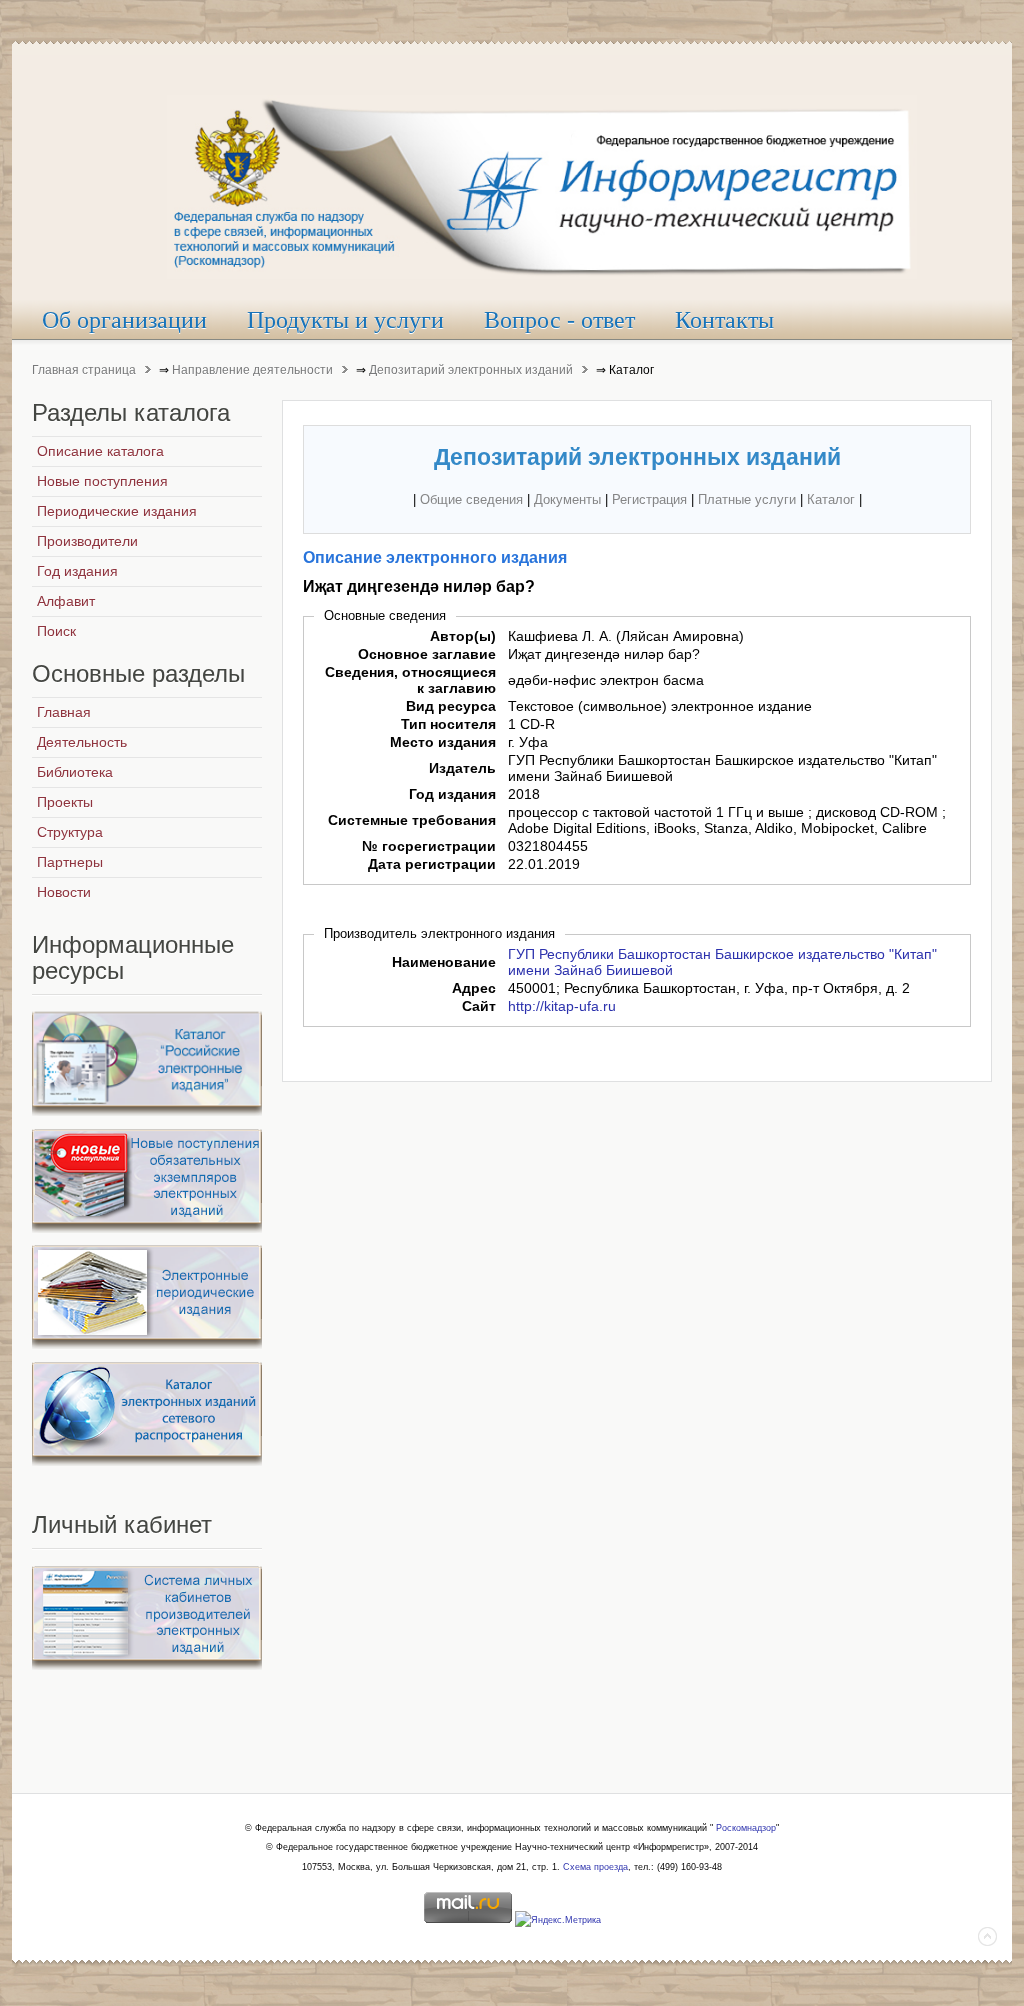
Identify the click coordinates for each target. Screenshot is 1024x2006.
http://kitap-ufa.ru (562, 1006)
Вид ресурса (451, 706)
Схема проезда (595, 1867)
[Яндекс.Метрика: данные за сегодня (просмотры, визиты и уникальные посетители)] (558, 1921)
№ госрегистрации (429, 846)
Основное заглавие (427, 654)
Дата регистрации (432, 864)
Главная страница (84, 370)
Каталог (831, 499)
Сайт (479, 1006)
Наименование (444, 962)
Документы (567, 499)
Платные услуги (747, 499)
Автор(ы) (463, 636)
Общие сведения (471, 499)
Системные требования (412, 820)
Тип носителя (448, 724)
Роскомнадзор (746, 1828)
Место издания (443, 742)
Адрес (474, 988)
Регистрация (649, 499)
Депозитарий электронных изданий (471, 370)
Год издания (452, 794)
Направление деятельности (252, 370)
